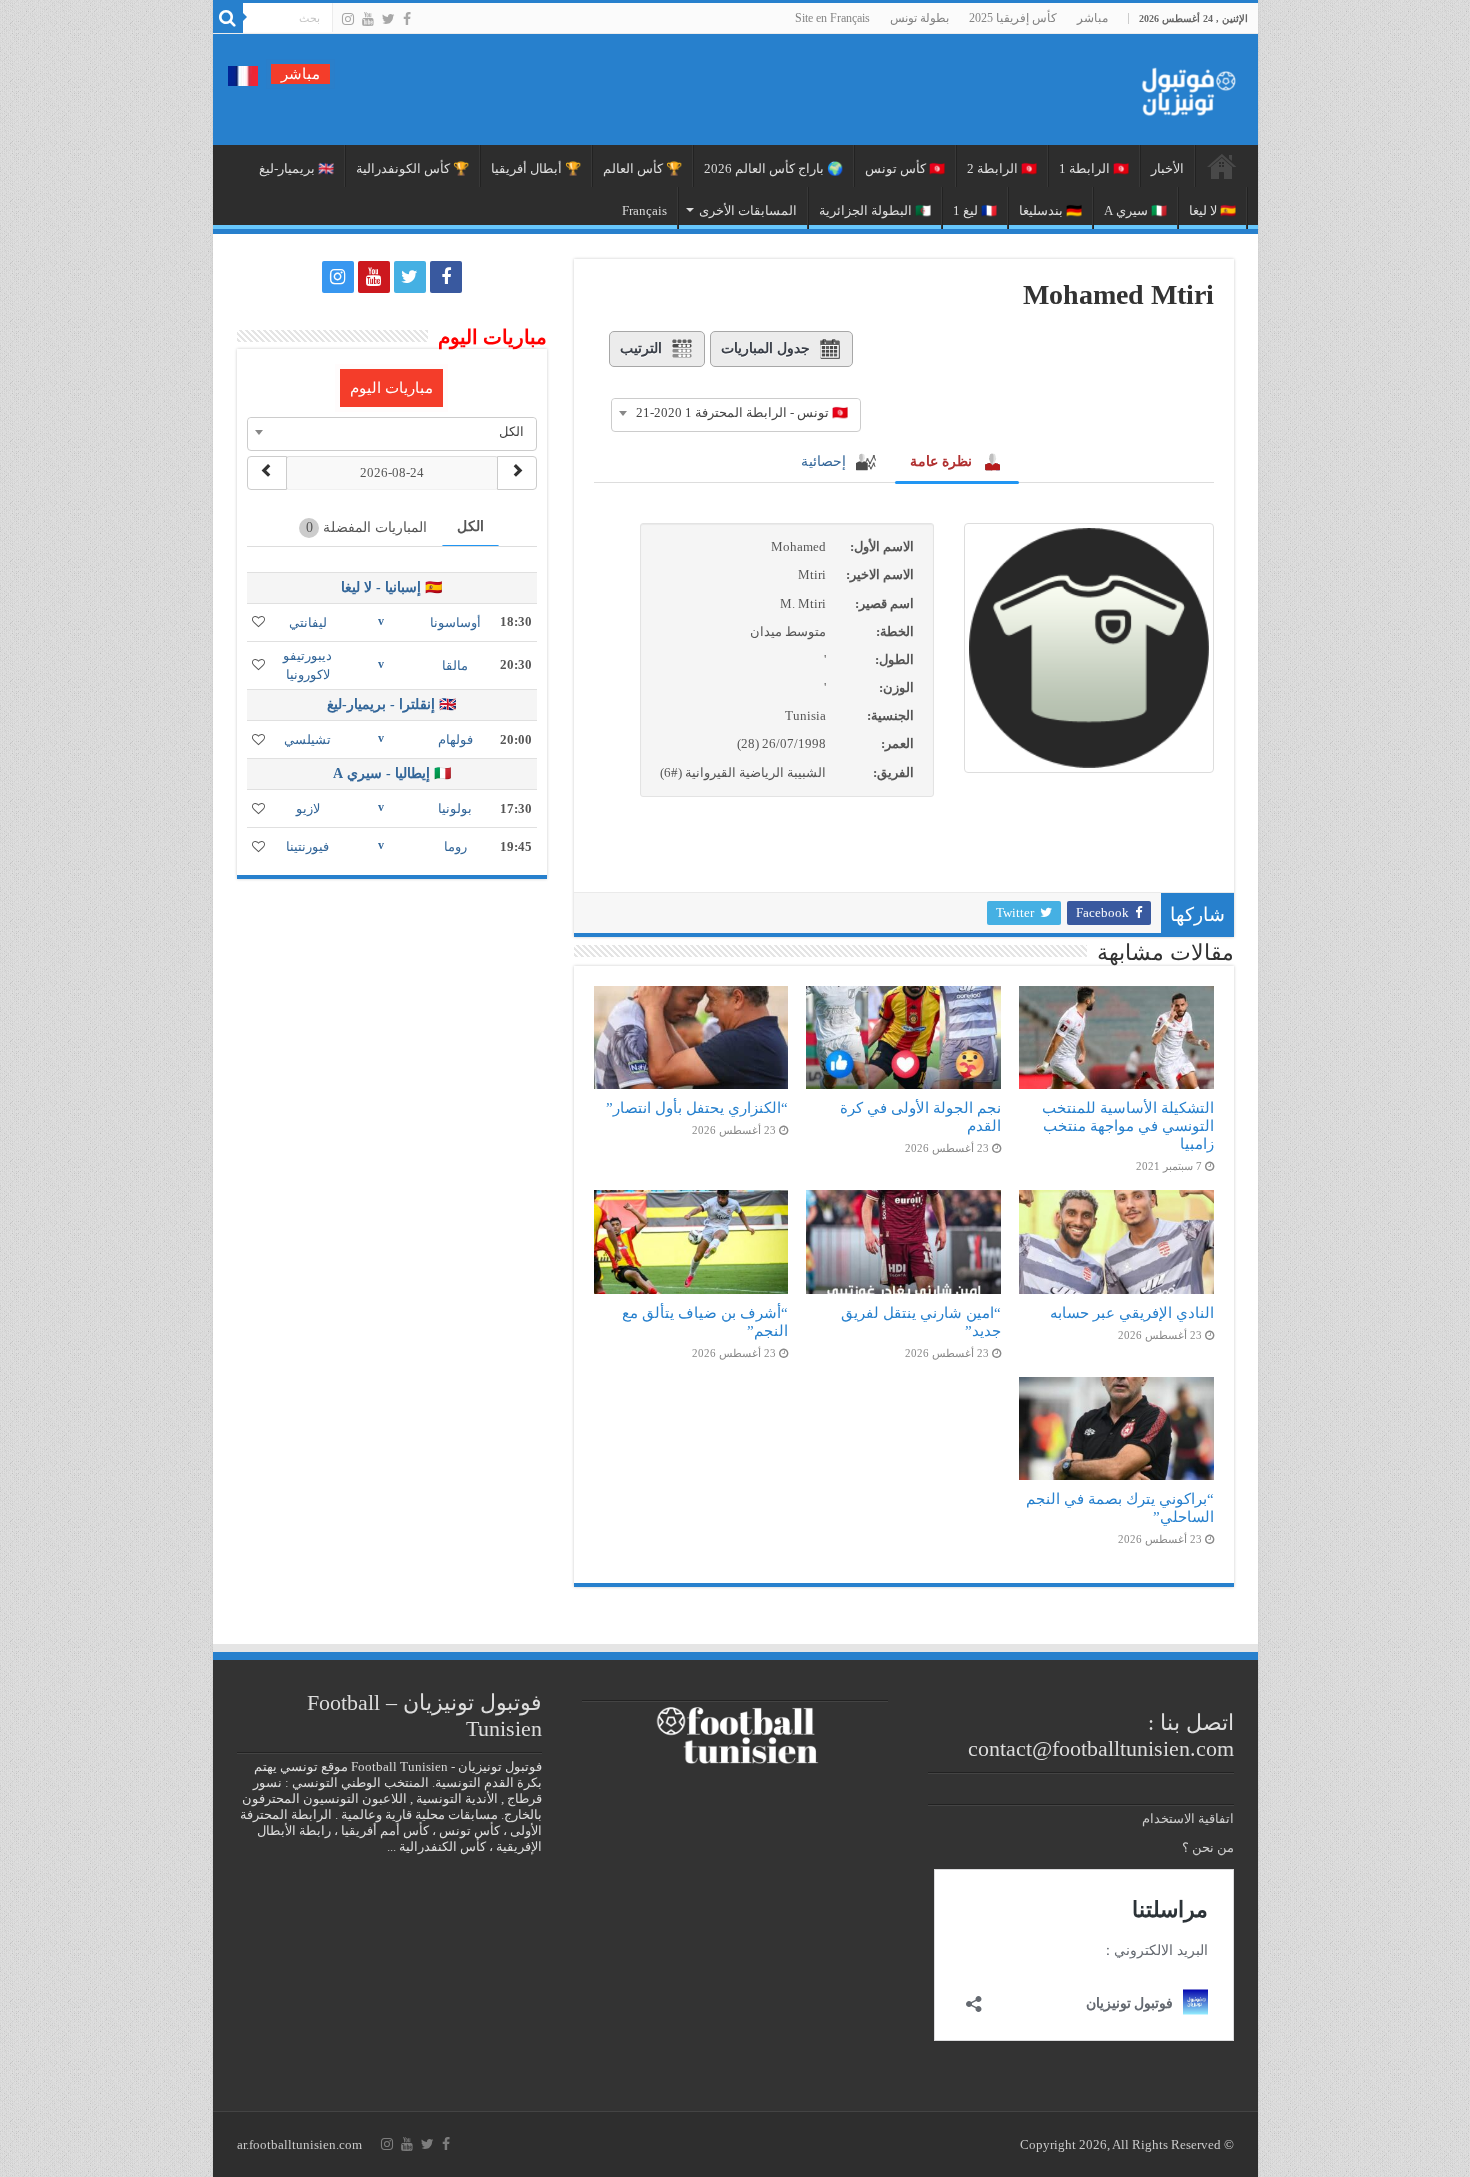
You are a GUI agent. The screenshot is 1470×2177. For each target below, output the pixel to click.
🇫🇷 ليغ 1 (975, 210)
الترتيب (641, 348)
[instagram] (348, 19)
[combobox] (736, 413)
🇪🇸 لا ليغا (1212, 210)
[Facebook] (407, 19)
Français (644, 210)
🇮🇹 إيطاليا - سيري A (392, 773)
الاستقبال (1222, 166)
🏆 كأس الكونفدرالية (412, 168)
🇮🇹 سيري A (1135, 210)
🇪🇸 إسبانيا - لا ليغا (391, 587)
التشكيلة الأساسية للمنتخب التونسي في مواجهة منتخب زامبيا (1128, 1125)
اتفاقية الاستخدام (1188, 1818)
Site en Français (832, 18)
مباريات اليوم (391, 388)
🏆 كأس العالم (642, 168)
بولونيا (455, 808)
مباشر (1092, 18)
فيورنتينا (307, 846)
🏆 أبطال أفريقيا (536, 168)
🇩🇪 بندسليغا (1050, 210)
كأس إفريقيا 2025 (1013, 18)
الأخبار (1167, 168)
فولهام (455, 739)
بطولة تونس (919, 18)
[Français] (243, 74)
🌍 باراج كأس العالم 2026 (773, 168)
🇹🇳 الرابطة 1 (1094, 168)
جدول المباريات (765, 348)
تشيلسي (307, 739)
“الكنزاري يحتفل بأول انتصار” (697, 1107)
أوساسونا (455, 622)
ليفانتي (308, 622)
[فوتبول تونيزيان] (1183, 85)
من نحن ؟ (1208, 1847)
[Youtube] (368, 19)
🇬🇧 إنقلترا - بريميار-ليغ (391, 704)
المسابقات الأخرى (748, 210)
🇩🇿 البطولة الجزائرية (875, 210)
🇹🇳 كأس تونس (905, 168)
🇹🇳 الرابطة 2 (1002, 168)
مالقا (455, 665)
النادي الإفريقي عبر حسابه (1132, 1312)
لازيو (308, 808)
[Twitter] (388, 19)
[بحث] (228, 18)
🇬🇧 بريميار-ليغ (296, 168)
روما (455, 846)
